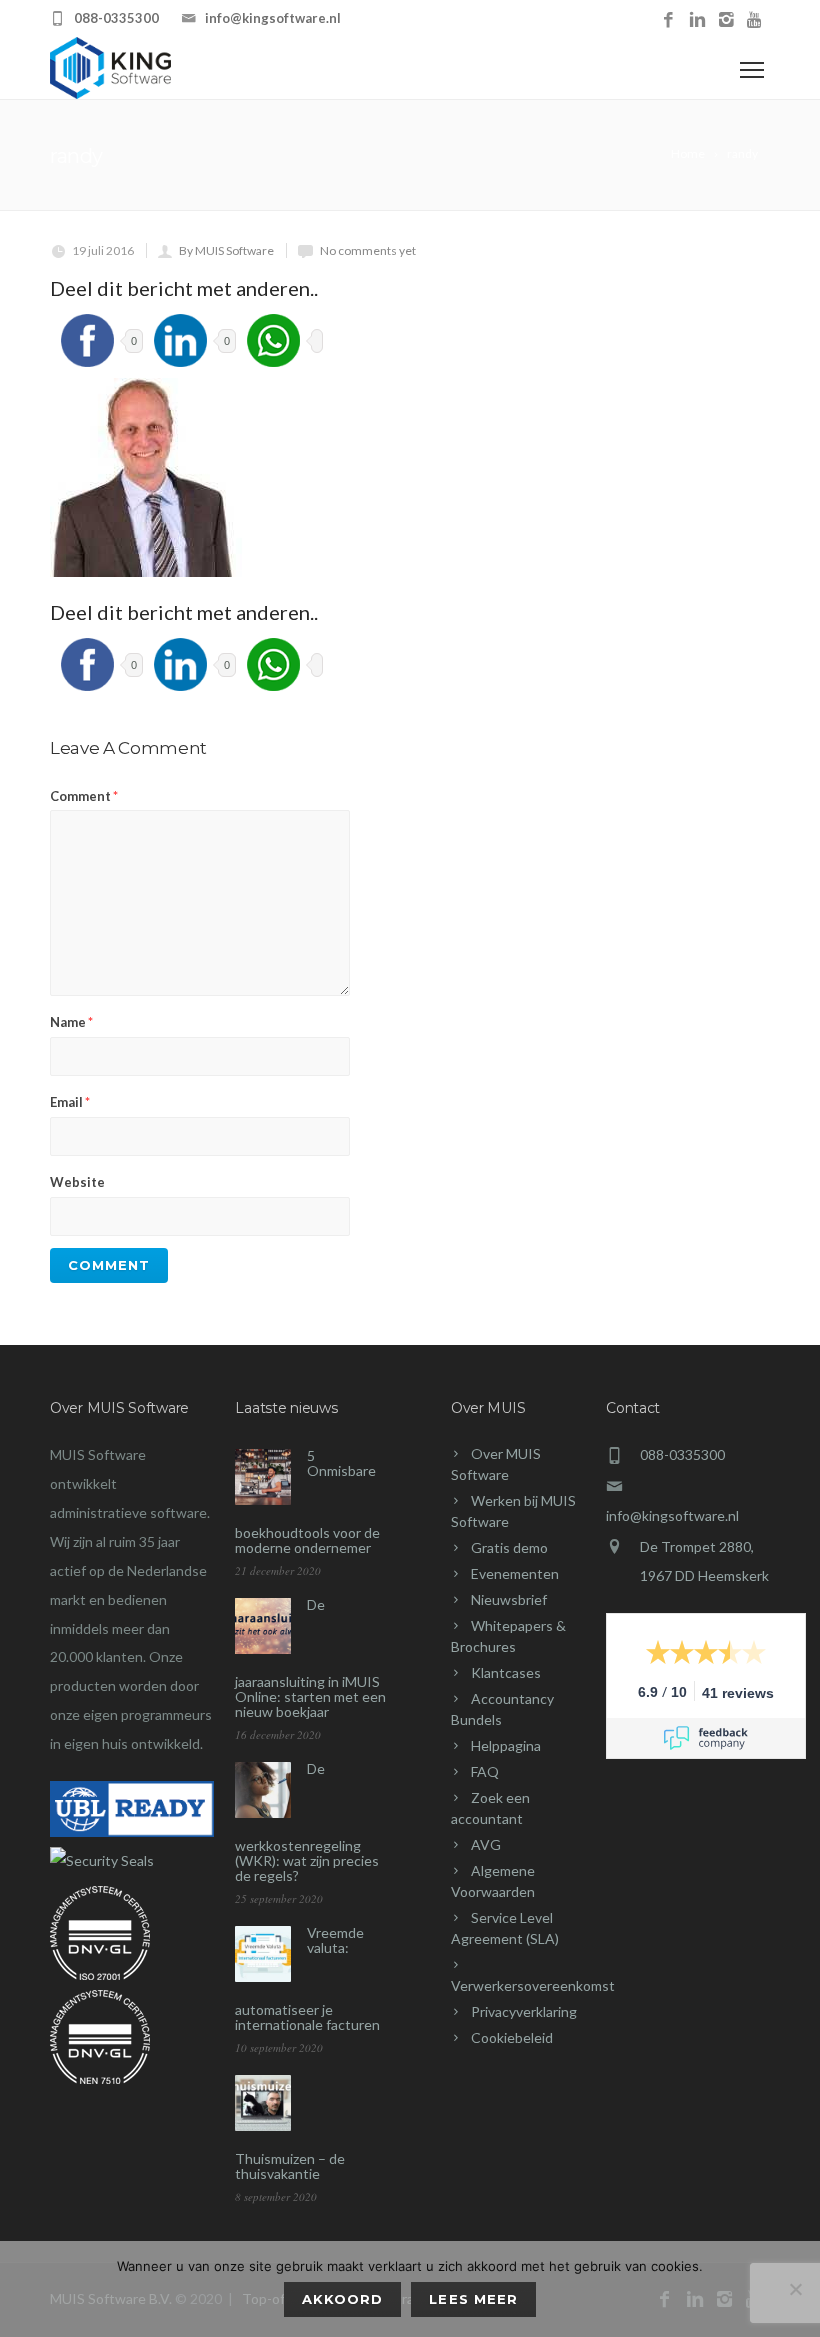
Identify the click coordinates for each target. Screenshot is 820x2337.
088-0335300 (116, 18)
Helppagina (506, 1745)
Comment (84, 796)
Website (77, 1182)
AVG (486, 1844)
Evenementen (515, 1573)
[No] (795, 2289)
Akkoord (342, 2299)
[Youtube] (755, 20)
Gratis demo (509, 1547)
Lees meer (473, 2299)
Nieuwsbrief (509, 1599)
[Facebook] (668, 20)
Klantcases (506, 1672)
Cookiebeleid (512, 2037)
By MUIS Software (226, 250)
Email (70, 1102)
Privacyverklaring (524, 2011)
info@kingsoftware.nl (273, 18)
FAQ (485, 1771)
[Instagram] (726, 20)
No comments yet (368, 250)
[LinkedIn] (697, 20)
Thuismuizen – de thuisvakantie (290, 2166)
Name (71, 1022)
